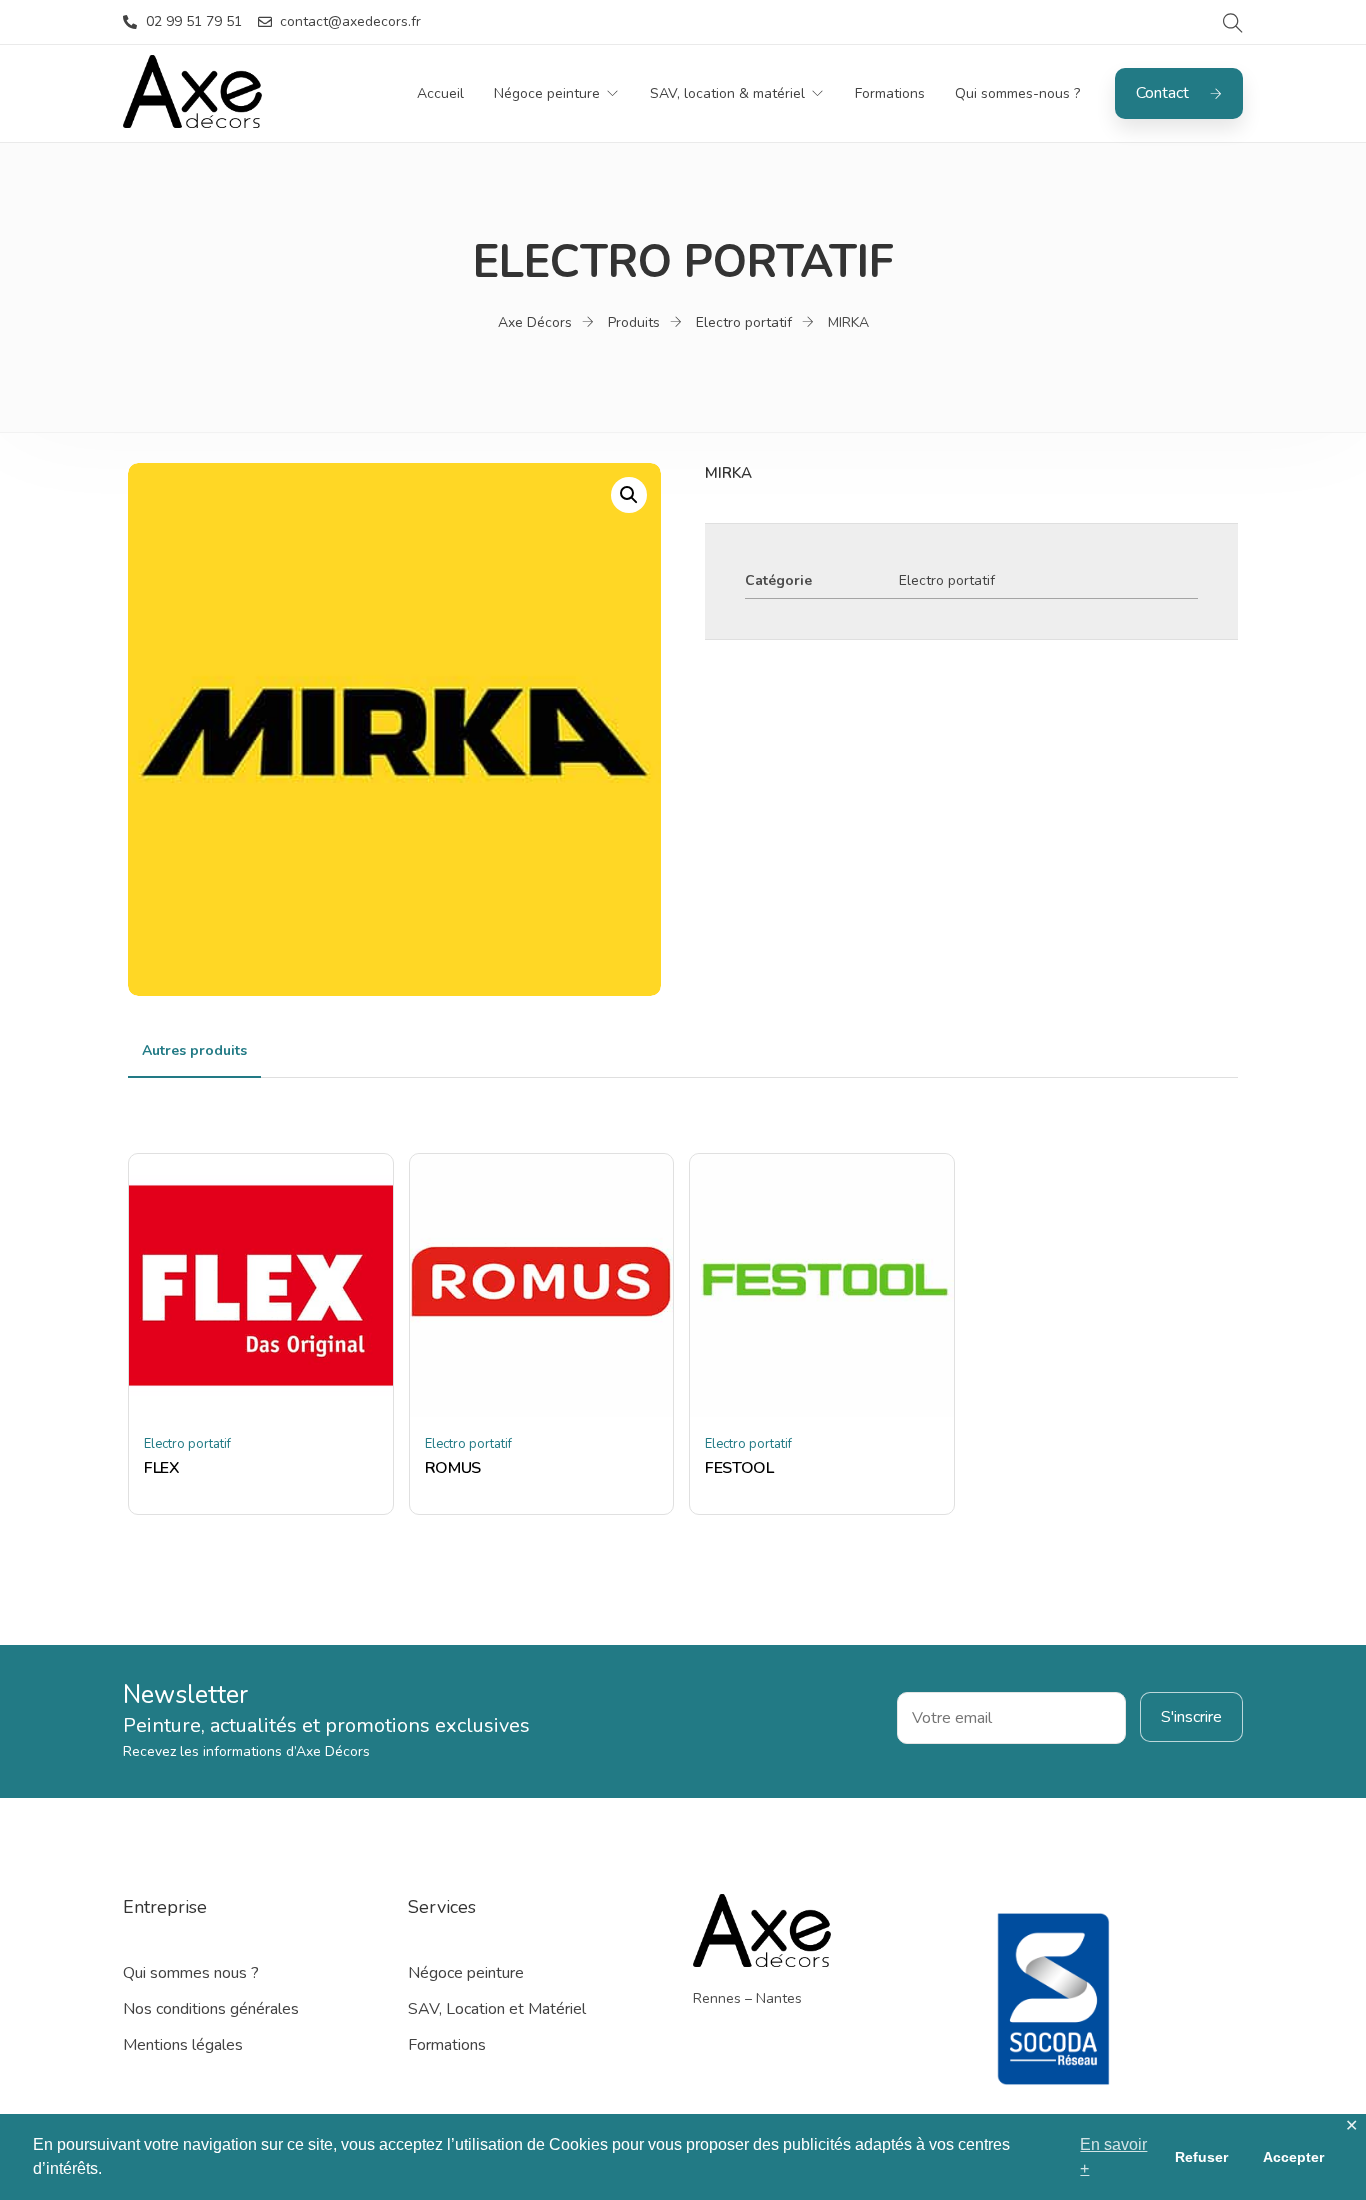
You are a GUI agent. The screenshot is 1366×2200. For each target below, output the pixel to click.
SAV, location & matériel (727, 93)
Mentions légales (183, 2045)
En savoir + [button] (1113, 2156)
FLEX (162, 1468)
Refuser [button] (1201, 2157)
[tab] (194, 1051)
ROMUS (453, 1468)
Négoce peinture (547, 93)
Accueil (440, 93)
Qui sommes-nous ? (1017, 93)
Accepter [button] (1293, 2157)
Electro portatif (947, 580)
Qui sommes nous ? (191, 1973)
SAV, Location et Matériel (497, 2009)
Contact (1162, 93)
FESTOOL (739, 1468)
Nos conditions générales (211, 2009)
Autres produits (194, 1050)
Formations (890, 93)
